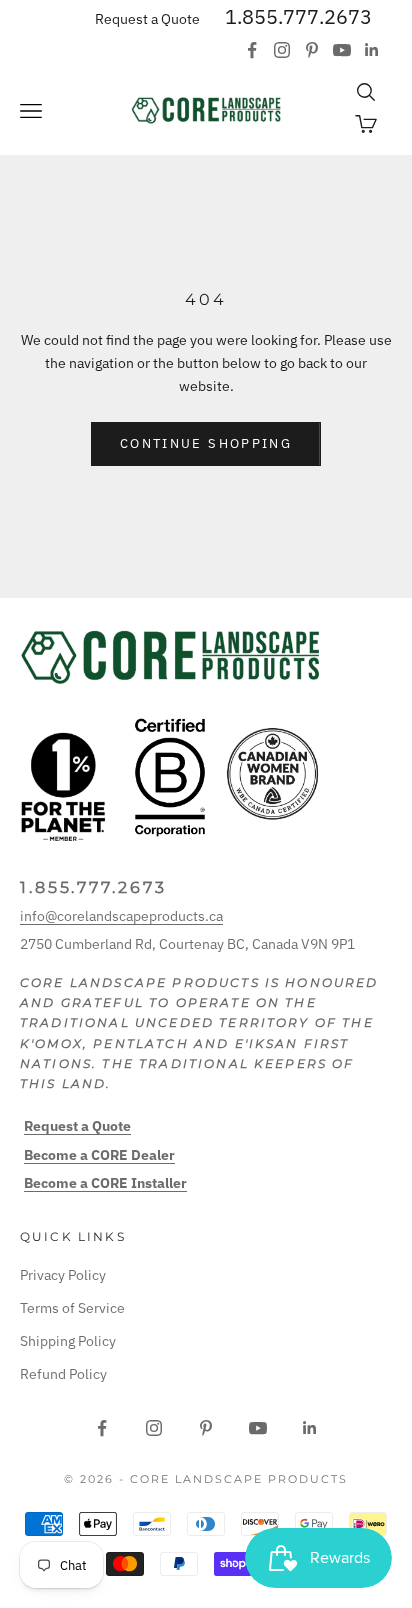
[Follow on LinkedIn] (372, 50)
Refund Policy (63, 1374)
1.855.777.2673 (298, 16)
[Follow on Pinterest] (312, 50)
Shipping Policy (68, 1341)
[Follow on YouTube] (342, 50)
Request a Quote (147, 19)
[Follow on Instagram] (282, 50)
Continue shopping (206, 443)
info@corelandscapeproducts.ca (121, 916)
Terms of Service (72, 1308)
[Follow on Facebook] (252, 50)
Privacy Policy (63, 1275)
